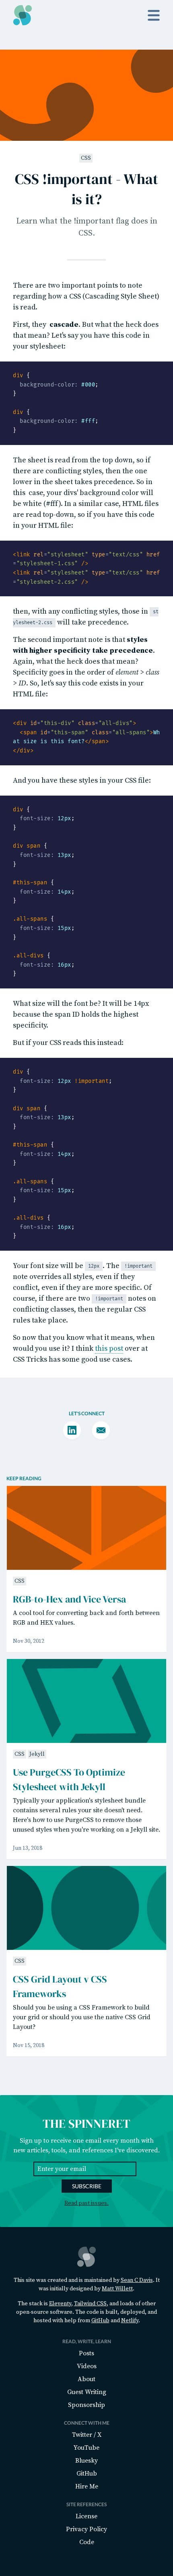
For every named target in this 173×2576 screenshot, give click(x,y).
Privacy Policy (86, 2529)
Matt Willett (117, 2289)
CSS (86, 158)
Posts (86, 2353)
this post (109, 1349)
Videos (87, 2366)
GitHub (100, 2321)
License (86, 2516)
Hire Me (87, 2486)
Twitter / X (87, 2435)
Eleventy (60, 2304)
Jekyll (37, 1754)
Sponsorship (86, 2405)
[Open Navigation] (154, 15)
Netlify (130, 2321)
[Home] (23, 15)
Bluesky (86, 2461)
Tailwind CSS (90, 2304)
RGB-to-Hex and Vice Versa (69, 1599)
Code (87, 2542)
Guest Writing (87, 2392)
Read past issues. (86, 2203)
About (86, 2379)
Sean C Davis (137, 2280)
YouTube (86, 2448)
